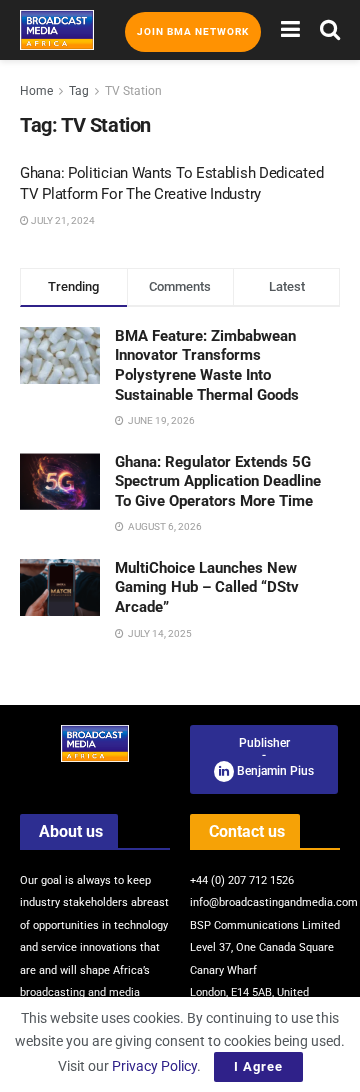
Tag (79, 91)
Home (36, 91)
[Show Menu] (290, 30)
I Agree (258, 1066)
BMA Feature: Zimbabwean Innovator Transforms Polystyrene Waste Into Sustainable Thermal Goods (207, 365)
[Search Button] (330, 30)
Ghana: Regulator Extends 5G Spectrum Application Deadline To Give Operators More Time (218, 481)
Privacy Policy (154, 1066)
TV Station (133, 91)
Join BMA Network (193, 31)
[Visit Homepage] (57, 30)
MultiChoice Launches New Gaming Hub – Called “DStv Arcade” (207, 587)
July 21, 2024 (62, 220)
